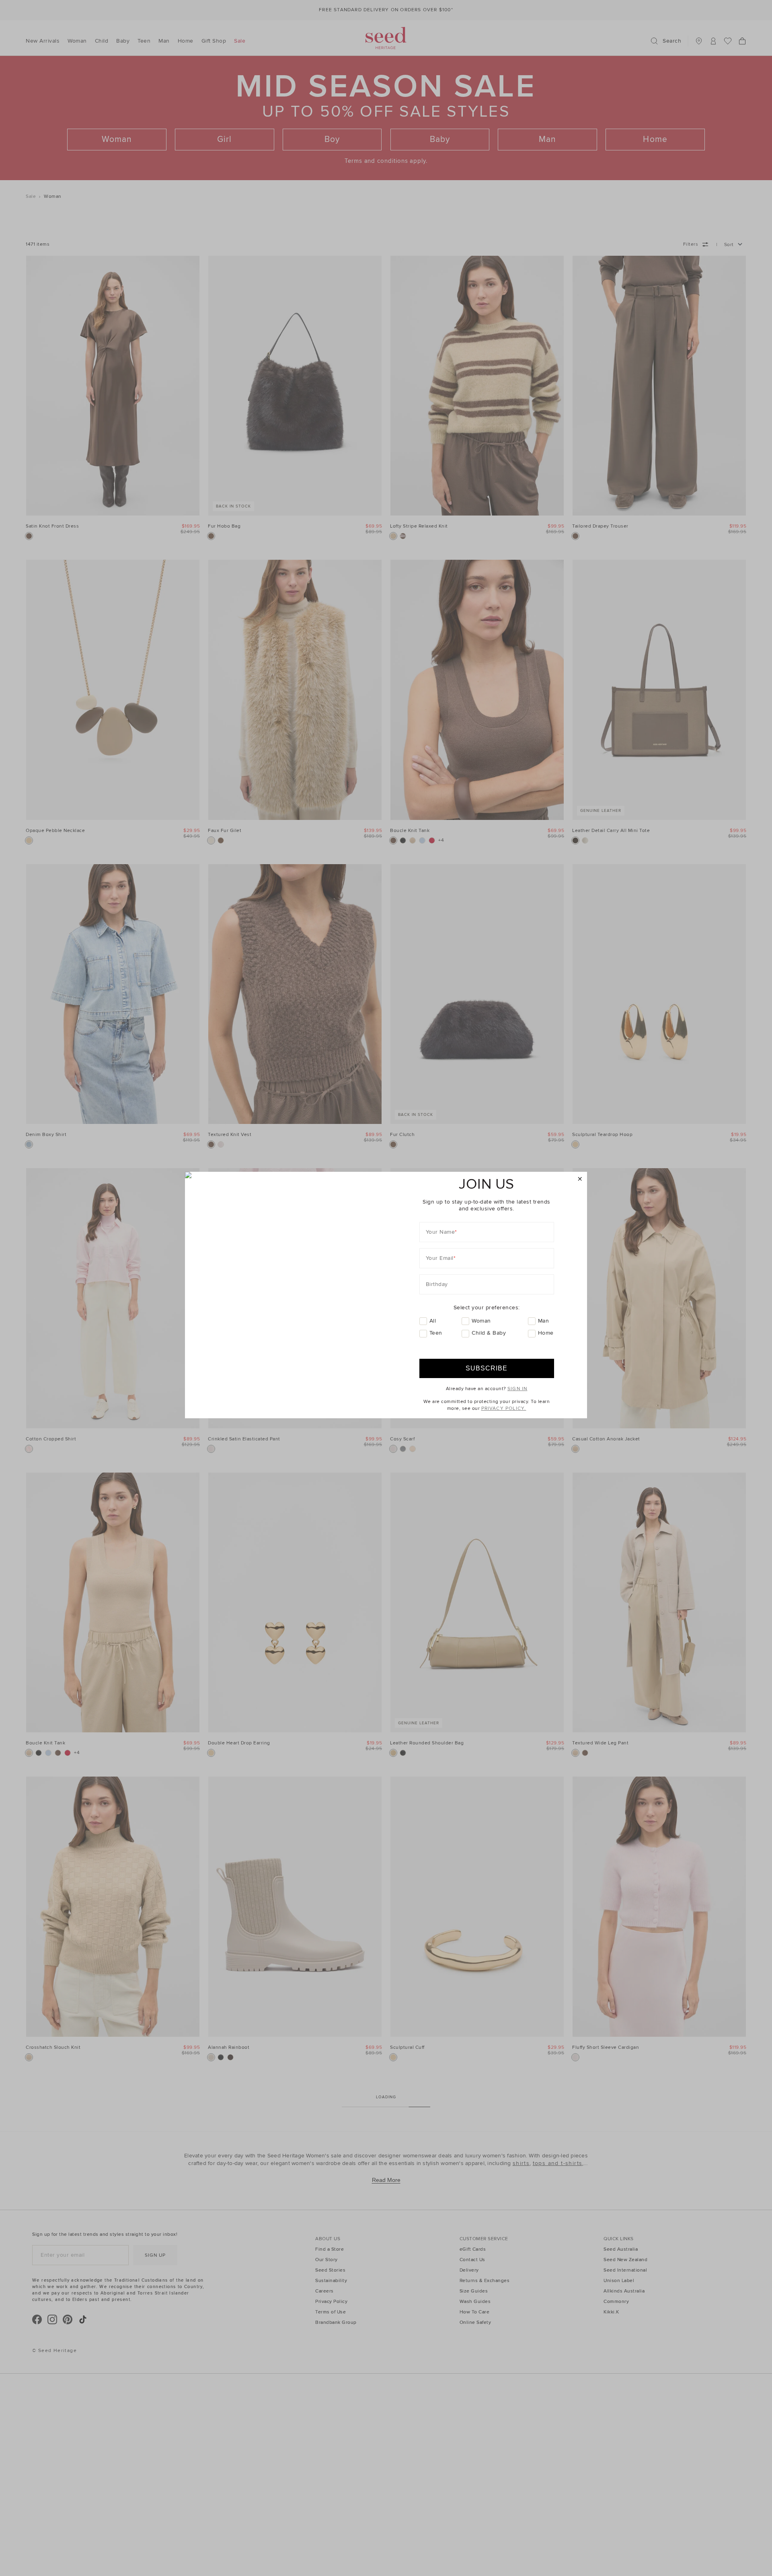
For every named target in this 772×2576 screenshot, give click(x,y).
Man (544, 1321)
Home (546, 1333)
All (433, 1321)
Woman (481, 1321)
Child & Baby (489, 1333)
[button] (580, 1179)
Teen (436, 1333)
